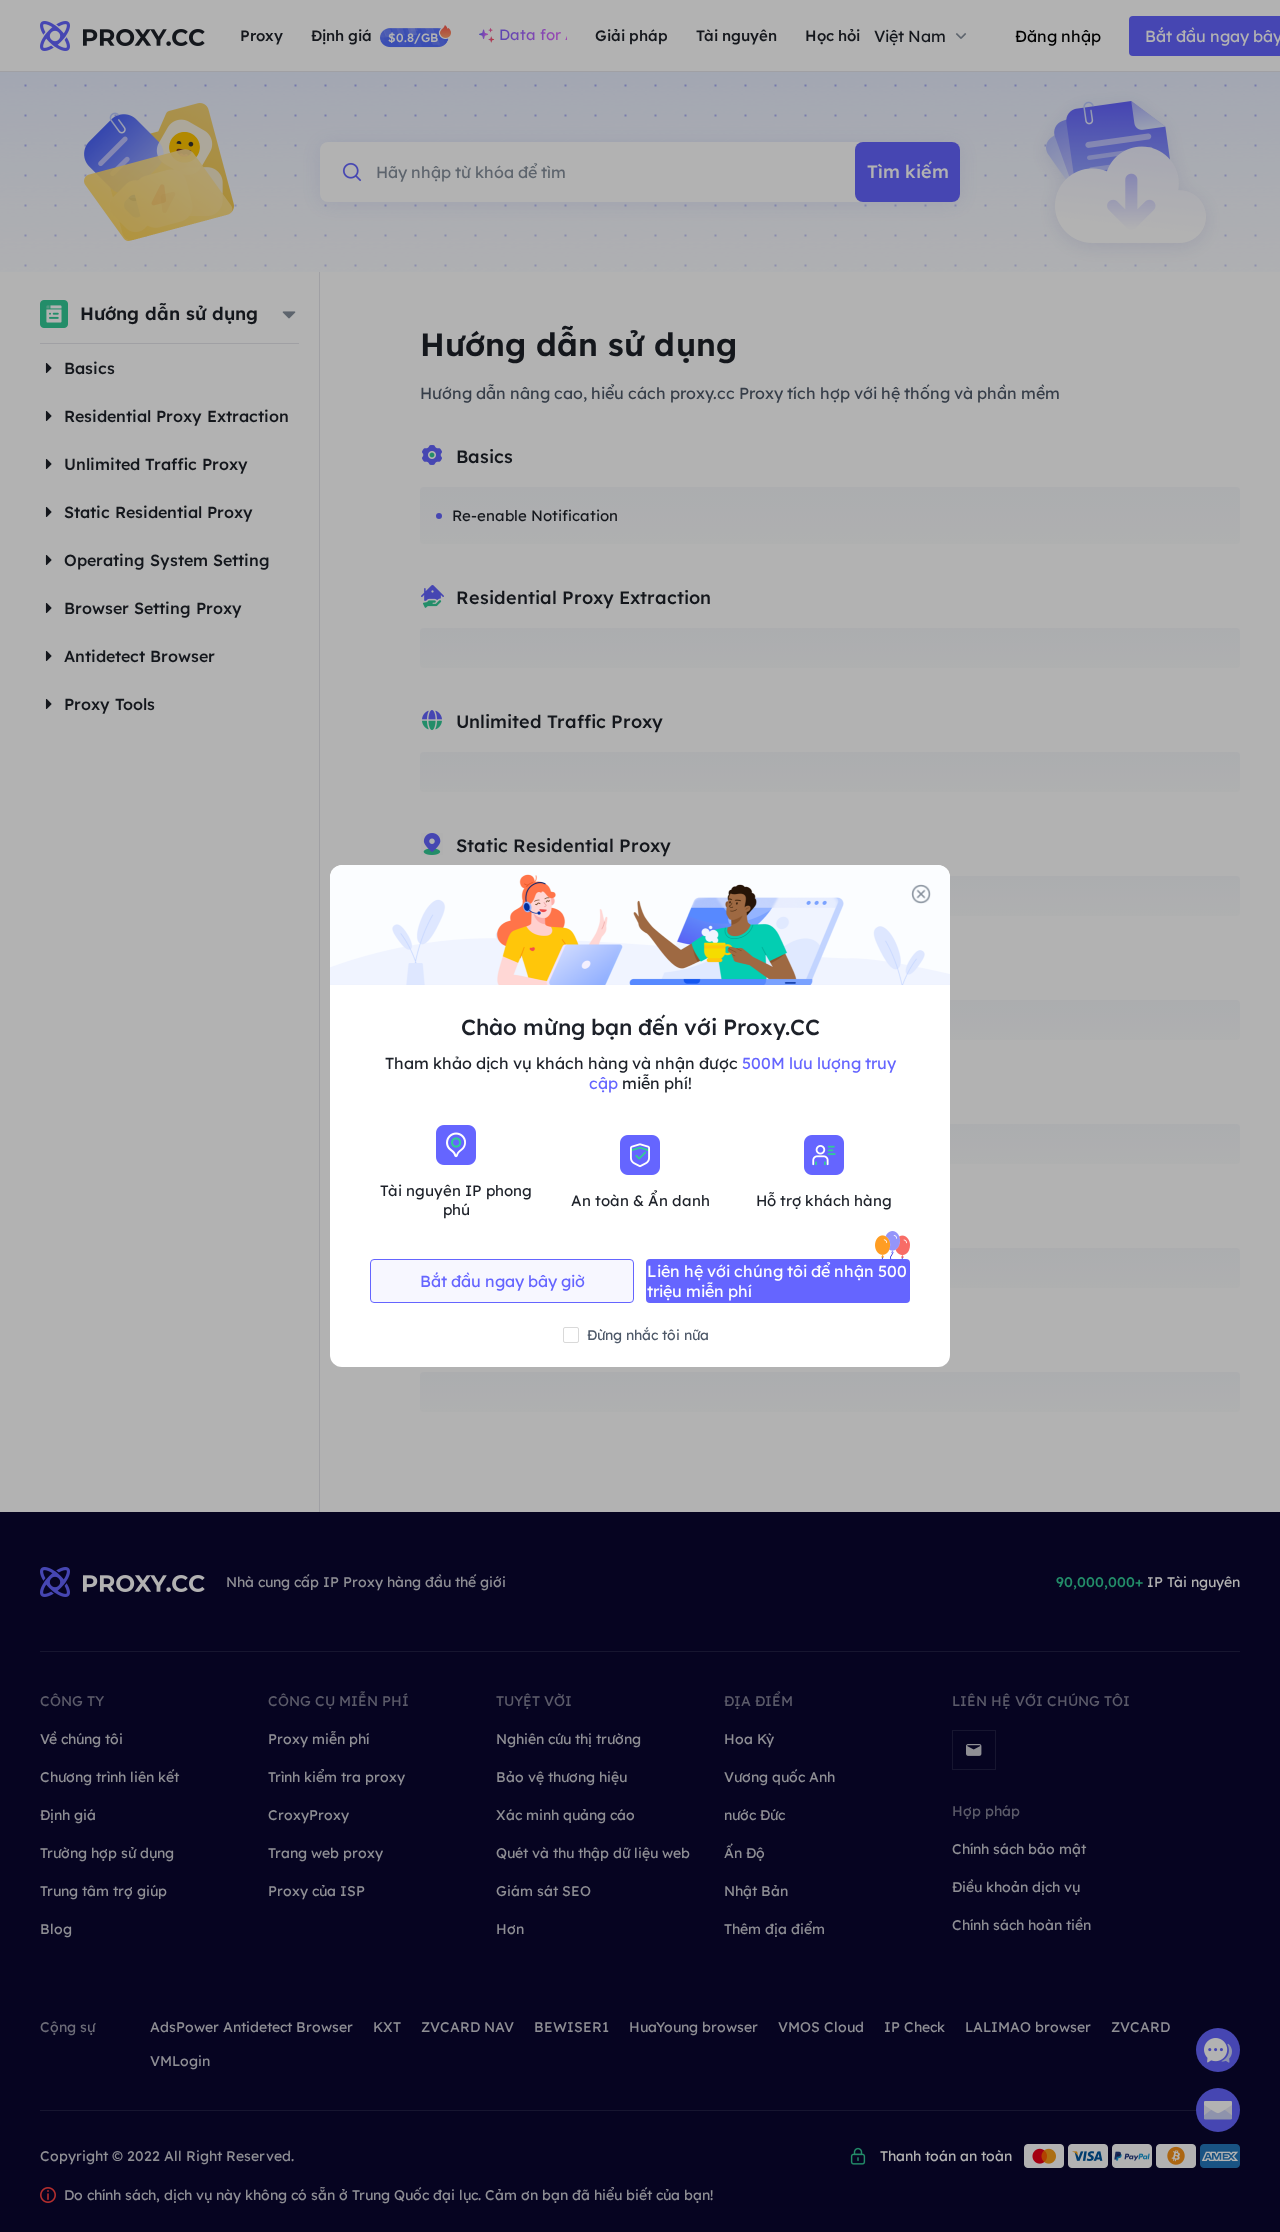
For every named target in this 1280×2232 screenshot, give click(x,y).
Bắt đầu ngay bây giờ (502, 1281)
